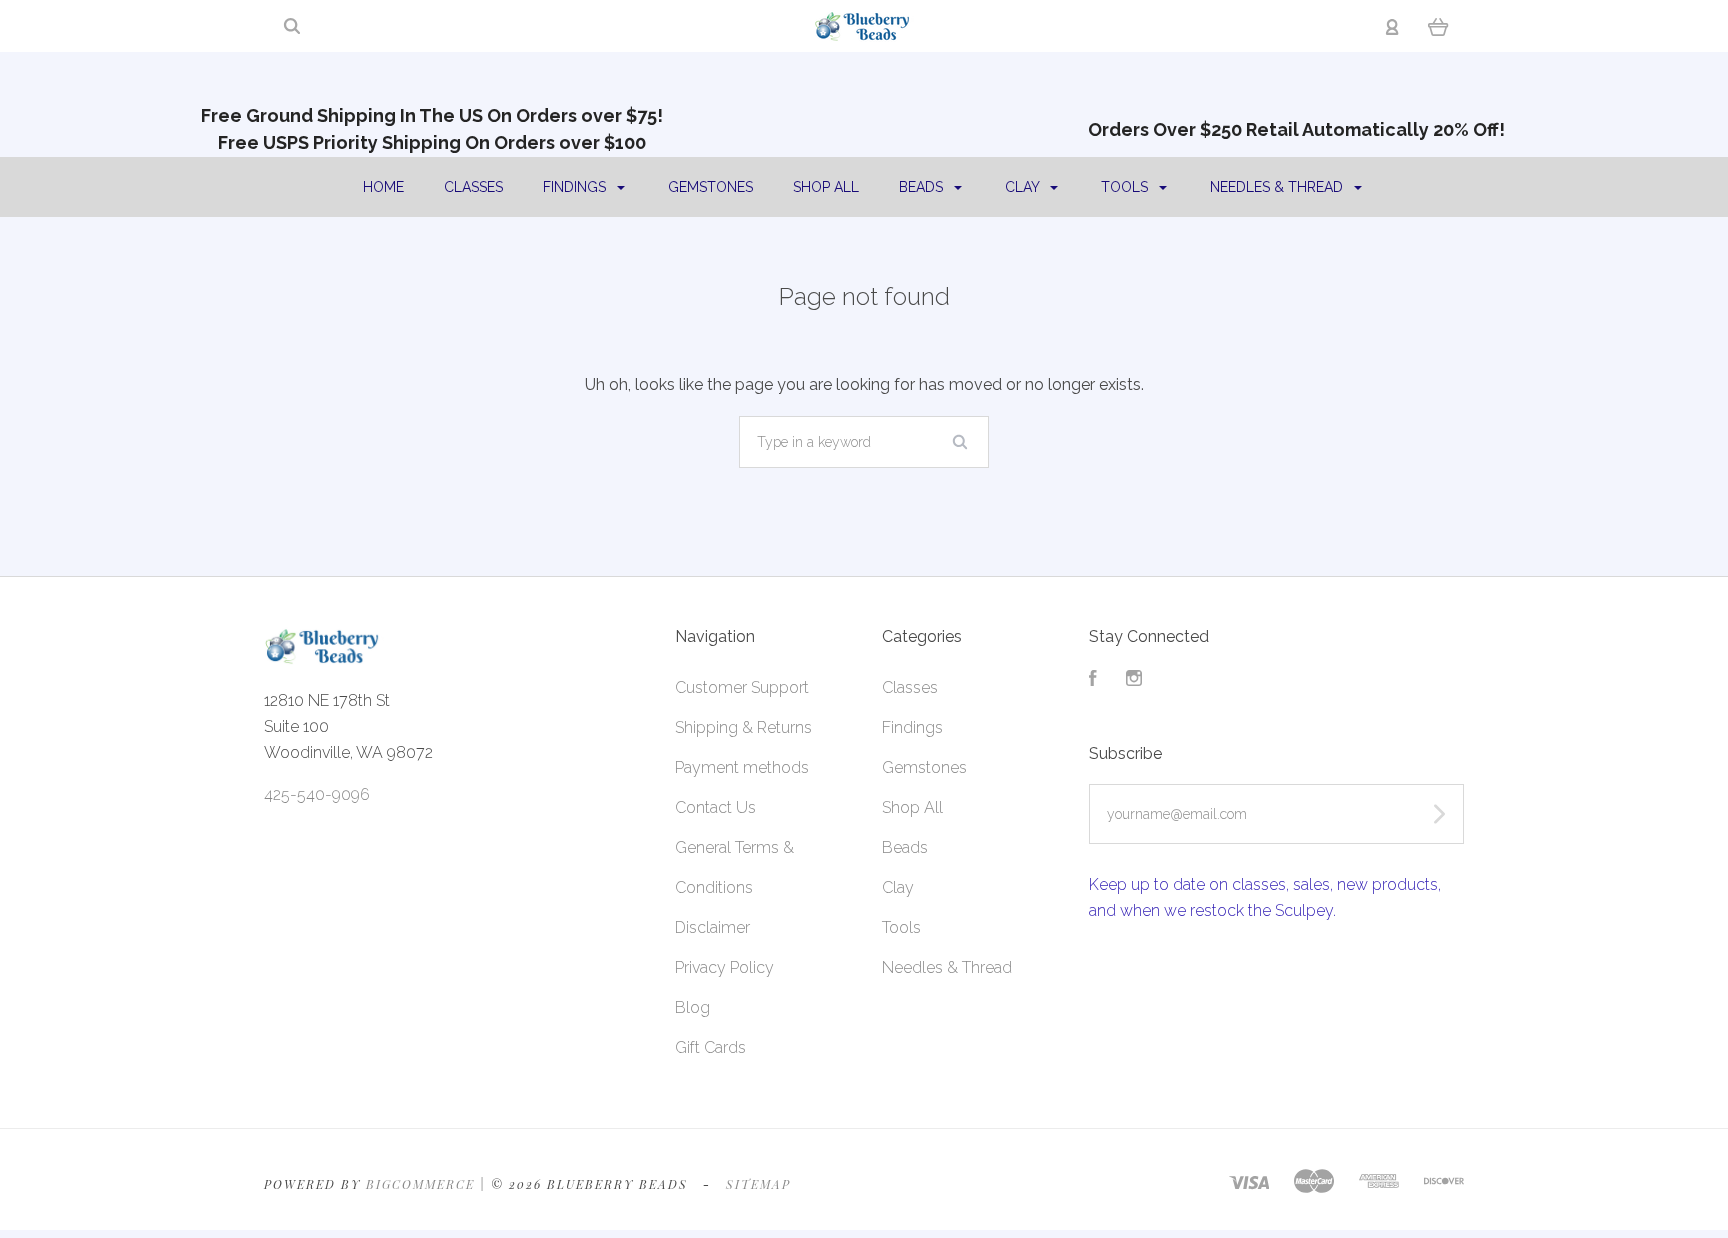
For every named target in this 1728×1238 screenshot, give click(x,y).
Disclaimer (712, 927)
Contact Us (715, 807)
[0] (1438, 26)
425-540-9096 (317, 794)
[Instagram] (1134, 680)
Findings (576, 187)
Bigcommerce (420, 1184)
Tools (1126, 187)
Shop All (826, 187)
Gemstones (710, 187)
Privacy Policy (724, 967)
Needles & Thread (1278, 187)
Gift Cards (710, 1047)
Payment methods (742, 767)
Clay (1024, 187)
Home (383, 187)
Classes (473, 187)
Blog (692, 1007)
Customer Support (742, 687)
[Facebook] (1093, 680)
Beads (923, 187)
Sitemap (758, 1184)
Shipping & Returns (743, 727)
